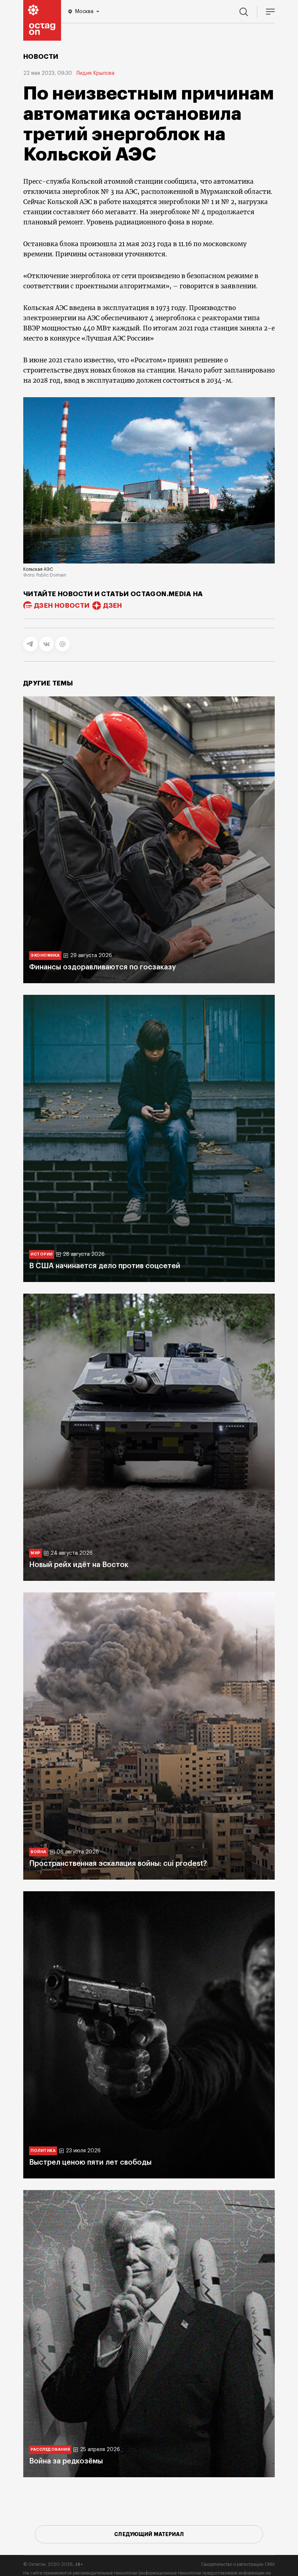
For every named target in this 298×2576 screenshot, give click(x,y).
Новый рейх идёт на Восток (79, 1565)
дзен (112, 606)
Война (39, 1852)
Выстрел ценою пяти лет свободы (90, 2162)
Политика (43, 2151)
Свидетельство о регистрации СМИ (238, 2564)
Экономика (45, 955)
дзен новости (62, 606)
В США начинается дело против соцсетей (105, 1266)
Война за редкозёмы (66, 2461)
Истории (42, 1254)
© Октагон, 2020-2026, (53, 2564)
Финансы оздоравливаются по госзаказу (102, 967)
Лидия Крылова (95, 73)
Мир (35, 1553)
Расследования (50, 2449)
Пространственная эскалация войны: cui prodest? (118, 1864)
